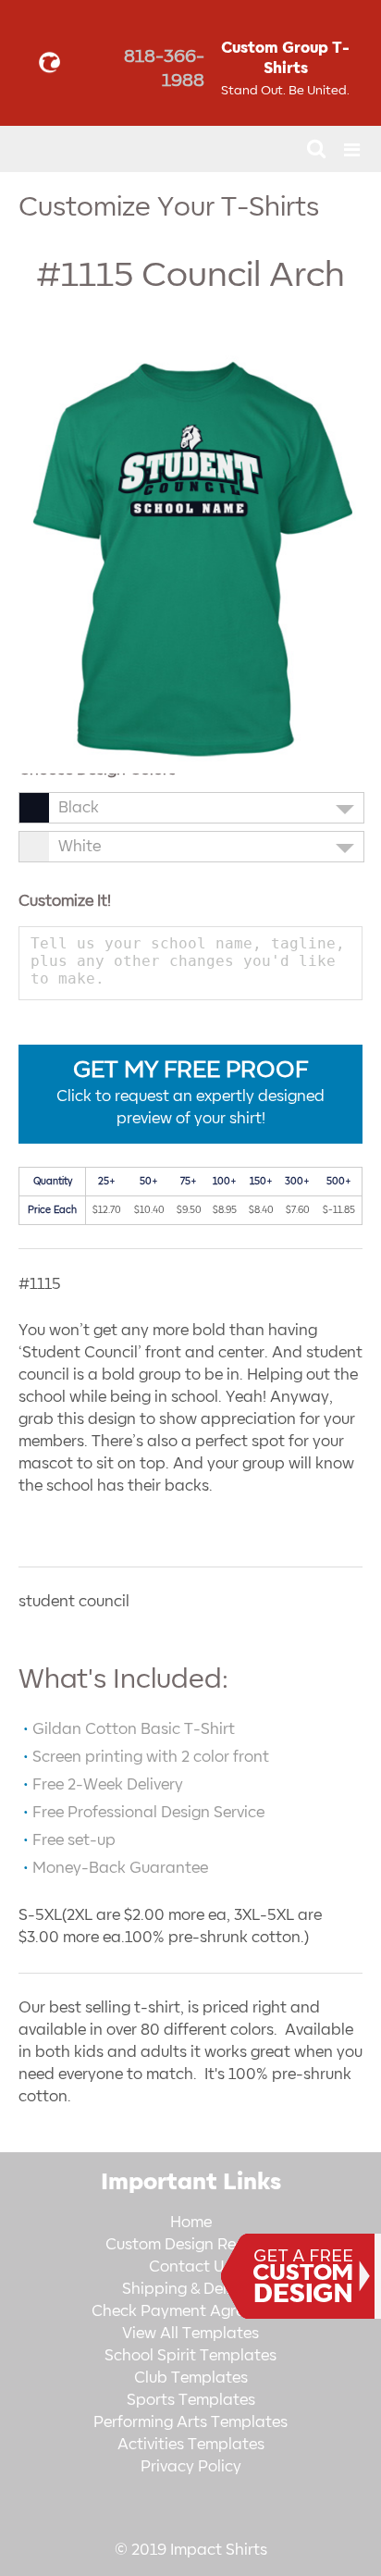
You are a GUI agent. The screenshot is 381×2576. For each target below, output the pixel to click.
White (80, 847)
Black (79, 808)
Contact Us (190, 2267)
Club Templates (191, 2378)
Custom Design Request (191, 2245)
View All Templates (190, 2334)
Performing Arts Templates (190, 2422)
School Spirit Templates (190, 2356)
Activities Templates (191, 2445)
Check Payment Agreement (190, 2311)
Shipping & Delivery (191, 2289)
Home (191, 2223)
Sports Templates (191, 2400)
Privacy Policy (191, 2467)
